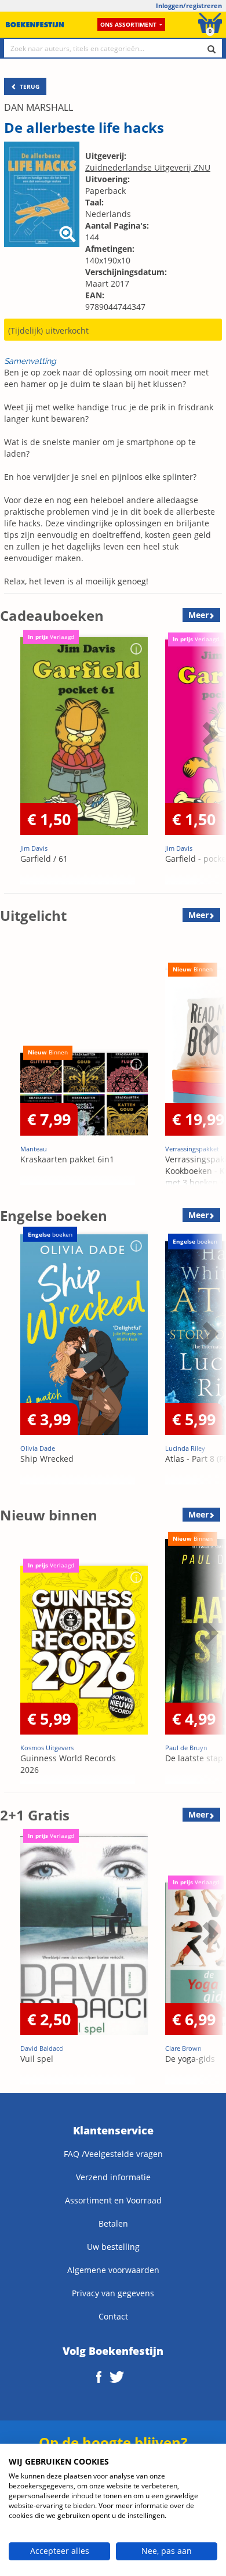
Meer (198, 615)
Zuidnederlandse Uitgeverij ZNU (148, 167)
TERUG (29, 86)
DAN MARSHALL (39, 107)
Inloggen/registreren (189, 6)
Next (209, 762)
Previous (12, 762)
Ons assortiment (128, 24)
